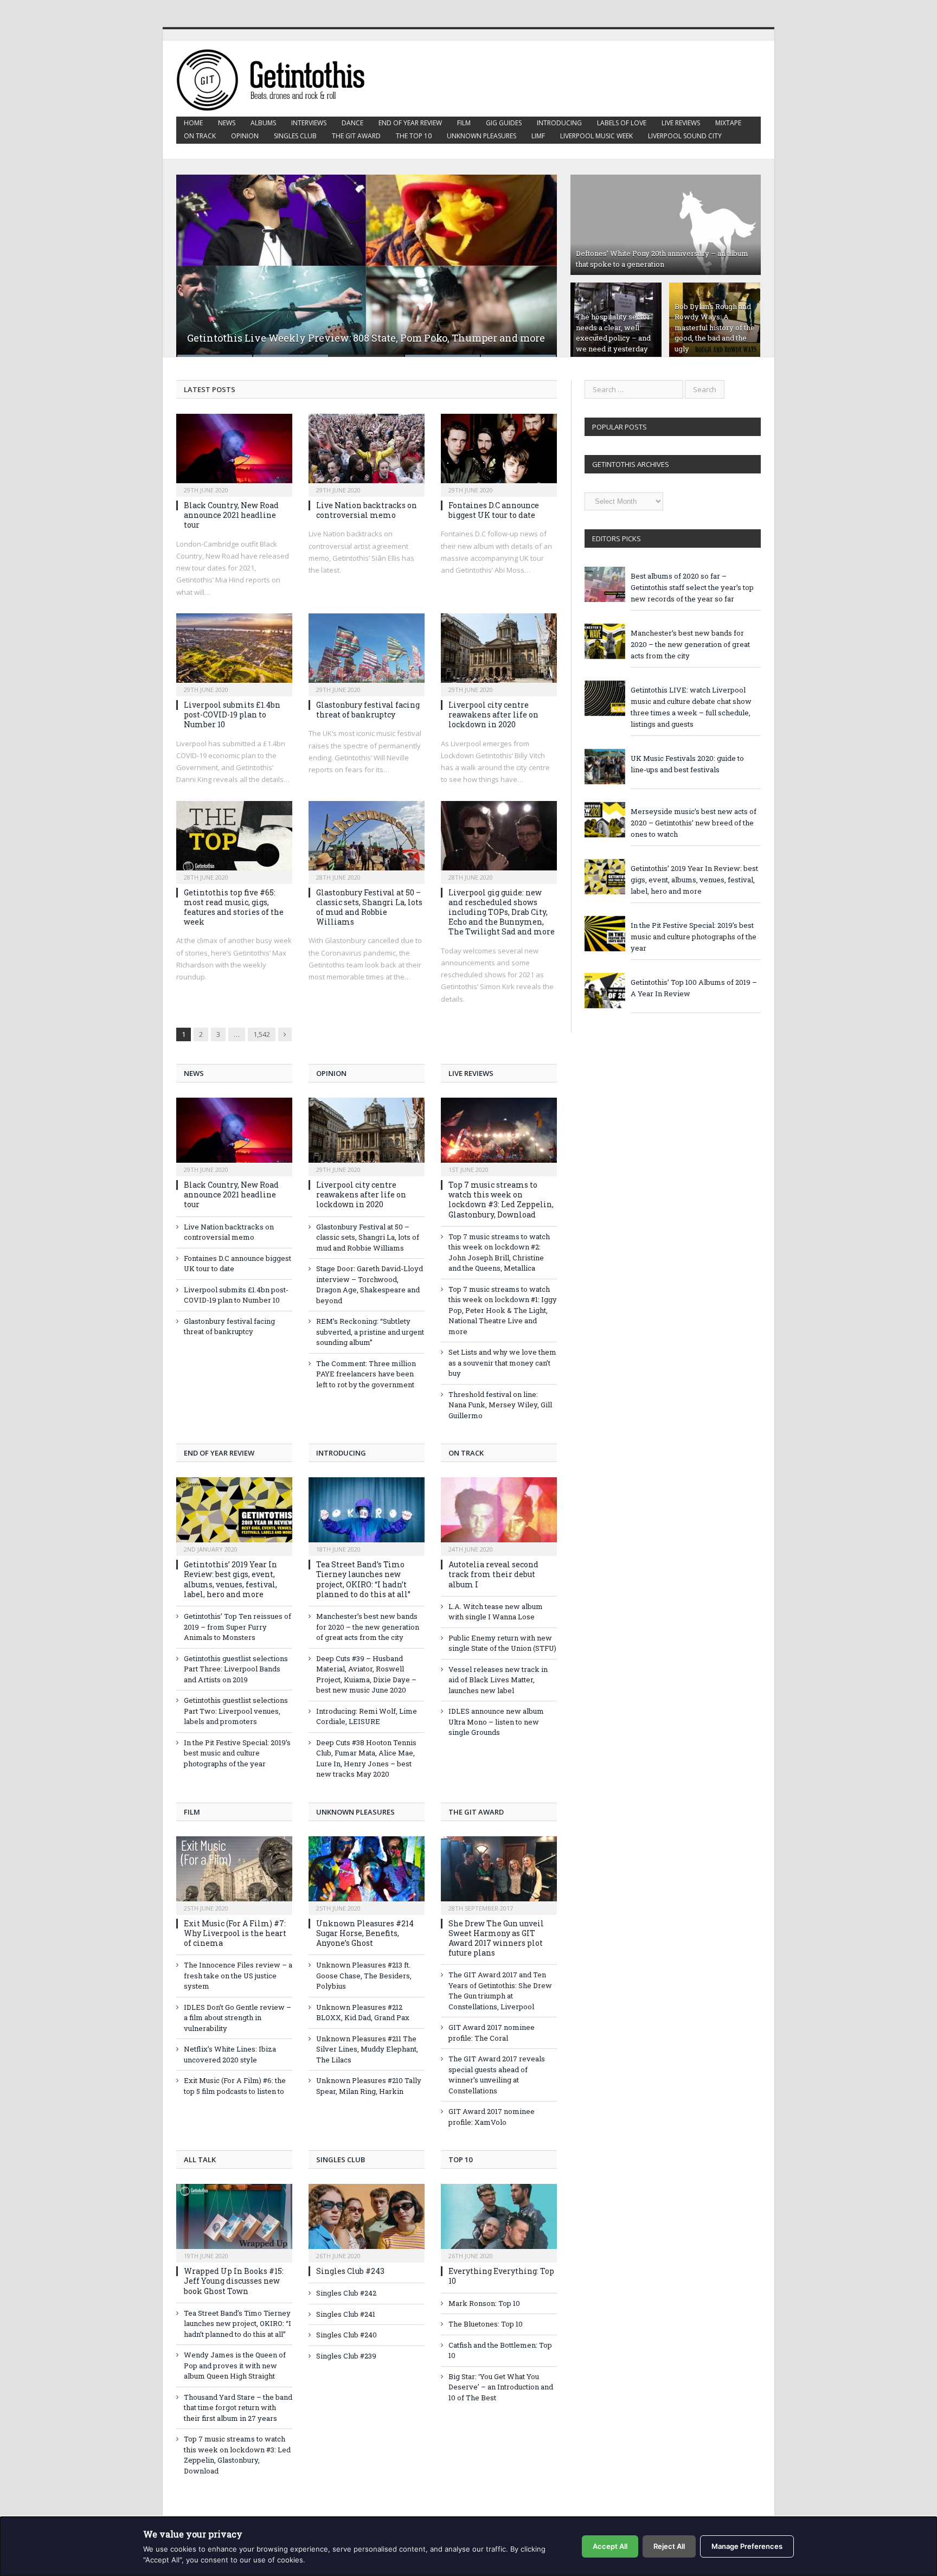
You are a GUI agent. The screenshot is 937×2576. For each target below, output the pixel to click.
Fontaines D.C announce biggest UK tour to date (494, 510)
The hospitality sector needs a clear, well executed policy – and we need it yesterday (613, 333)
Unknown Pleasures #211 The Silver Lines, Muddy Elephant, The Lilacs (367, 2049)
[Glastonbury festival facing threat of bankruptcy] (367, 651)
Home (193, 123)
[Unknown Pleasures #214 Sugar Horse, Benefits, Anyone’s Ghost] (367, 1874)
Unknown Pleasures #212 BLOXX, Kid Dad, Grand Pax (363, 2013)
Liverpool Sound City (685, 136)
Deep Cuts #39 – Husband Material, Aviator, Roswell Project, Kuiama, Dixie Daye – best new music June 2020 (366, 1674)
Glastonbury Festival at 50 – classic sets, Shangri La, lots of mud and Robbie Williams (369, 907)
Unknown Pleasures (482, 136)
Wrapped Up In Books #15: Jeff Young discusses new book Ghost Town (234, 2281)
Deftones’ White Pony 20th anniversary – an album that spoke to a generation (662, 259)
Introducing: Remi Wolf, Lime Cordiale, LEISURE (367, 1716)
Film (464, 123)
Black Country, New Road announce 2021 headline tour (231, 515)
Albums (263, 123)
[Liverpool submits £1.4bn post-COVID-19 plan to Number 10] (234, 651)
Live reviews (681, 123)
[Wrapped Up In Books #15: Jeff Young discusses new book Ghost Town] (234, 2222)
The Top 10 (414, 136)
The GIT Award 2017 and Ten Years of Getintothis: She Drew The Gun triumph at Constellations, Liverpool (500, 1991)
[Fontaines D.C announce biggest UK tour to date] (499, 452)
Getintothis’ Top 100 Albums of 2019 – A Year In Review (694, 988)
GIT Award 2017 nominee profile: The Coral (492, 2033)
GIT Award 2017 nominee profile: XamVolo (492, 2117)
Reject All (669, 2546)
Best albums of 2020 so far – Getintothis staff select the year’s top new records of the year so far (692, 587)
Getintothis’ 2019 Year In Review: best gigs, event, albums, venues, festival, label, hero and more (230, 1579)
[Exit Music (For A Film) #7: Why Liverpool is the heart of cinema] (234, 1874)
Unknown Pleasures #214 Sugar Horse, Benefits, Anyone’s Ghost (365, 1933)
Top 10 (460, 2160)
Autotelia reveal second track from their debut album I (493, 1574)
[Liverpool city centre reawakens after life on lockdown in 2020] (499, 651)
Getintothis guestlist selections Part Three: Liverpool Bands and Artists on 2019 (236, 1669)
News (227, 123)
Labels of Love (622, 123)
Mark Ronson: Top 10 (484, 2303)
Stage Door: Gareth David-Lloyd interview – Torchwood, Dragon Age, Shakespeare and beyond (370, 1284)
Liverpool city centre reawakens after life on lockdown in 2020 (493, 715)
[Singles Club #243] (367, 2222)
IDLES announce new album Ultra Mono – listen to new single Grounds (496, 1722)
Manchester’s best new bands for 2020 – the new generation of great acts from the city (368, 1627)
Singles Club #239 (346, 2356)
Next (537, 259)
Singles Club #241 (346, 2314)
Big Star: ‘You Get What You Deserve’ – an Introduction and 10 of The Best (501, 2387)
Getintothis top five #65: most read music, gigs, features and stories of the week (234, 907)
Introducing (559, 123)
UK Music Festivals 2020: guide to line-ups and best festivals (687, 764)
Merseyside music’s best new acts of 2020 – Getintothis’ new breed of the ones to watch (694, 823)
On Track (200, 136)
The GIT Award (356, 136)
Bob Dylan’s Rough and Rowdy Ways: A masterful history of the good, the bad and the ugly (715, 328)
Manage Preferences (747, 2546)
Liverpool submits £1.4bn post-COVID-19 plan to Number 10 (232, 715)
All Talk (200, 2160)
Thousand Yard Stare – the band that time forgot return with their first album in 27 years (238, 2408)
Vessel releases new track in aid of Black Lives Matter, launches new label (498, 1680)
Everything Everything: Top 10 (501, 2276)
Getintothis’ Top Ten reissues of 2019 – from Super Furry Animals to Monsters (238, 1627)
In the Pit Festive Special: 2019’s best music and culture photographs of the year (237, 1753)
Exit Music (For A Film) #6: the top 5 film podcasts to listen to (235, 2086)
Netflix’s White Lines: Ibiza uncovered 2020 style (230, 2054)
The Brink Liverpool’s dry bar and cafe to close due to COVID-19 (336, 338)
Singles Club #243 (350, 2271)
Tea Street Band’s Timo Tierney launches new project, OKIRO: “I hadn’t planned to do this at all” (363, 1579)
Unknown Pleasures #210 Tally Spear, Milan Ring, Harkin (369, 2086)
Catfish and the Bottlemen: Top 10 (500, 2350)
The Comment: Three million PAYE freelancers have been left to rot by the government (366, 1374)
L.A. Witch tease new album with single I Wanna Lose (496, 1612)
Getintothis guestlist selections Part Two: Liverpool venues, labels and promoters (236, 1711)
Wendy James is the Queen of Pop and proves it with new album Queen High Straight (235, 2365)
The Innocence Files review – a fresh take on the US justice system (238, 1975)
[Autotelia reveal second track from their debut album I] (499, 1515)
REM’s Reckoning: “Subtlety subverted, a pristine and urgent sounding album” (370, 1332)
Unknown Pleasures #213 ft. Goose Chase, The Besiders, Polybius (364, 1975)
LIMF (538, 136)
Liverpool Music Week (596, 136)
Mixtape (728, 123)
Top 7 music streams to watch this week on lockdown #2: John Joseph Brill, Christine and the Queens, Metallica (499, 1252)
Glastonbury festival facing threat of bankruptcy (368, 710)
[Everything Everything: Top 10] (499, 2222)
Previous (196, 259)
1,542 (262, 1034)
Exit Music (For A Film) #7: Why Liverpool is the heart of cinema (235, 1933)
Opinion (245, 136)
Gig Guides (504, 123)
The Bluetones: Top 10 (486, 2324)
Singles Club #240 (346, 2335)
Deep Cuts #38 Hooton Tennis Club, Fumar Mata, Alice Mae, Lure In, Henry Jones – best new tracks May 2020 (366, 1758)
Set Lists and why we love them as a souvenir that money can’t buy (502, 1363)
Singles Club (295, 136)
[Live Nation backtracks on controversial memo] (367, 452)
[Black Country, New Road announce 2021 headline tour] (234, 452)
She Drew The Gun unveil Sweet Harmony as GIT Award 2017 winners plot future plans (496, 1938)
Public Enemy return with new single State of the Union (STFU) (502, 1643)
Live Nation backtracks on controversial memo (367, 510)
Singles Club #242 (346, 2293)
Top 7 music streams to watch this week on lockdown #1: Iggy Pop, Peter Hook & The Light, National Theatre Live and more (503, 1310)
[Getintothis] (278, 78)
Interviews (309, 123)
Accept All (610, 2546)
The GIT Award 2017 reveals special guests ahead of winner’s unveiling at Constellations (497, 2075)
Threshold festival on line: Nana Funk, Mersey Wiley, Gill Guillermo (500, 1405)
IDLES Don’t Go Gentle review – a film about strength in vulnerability (238, 2018)
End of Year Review (410, 123)
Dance (352, 123)
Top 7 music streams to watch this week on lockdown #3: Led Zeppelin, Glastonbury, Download (501, 1200)
